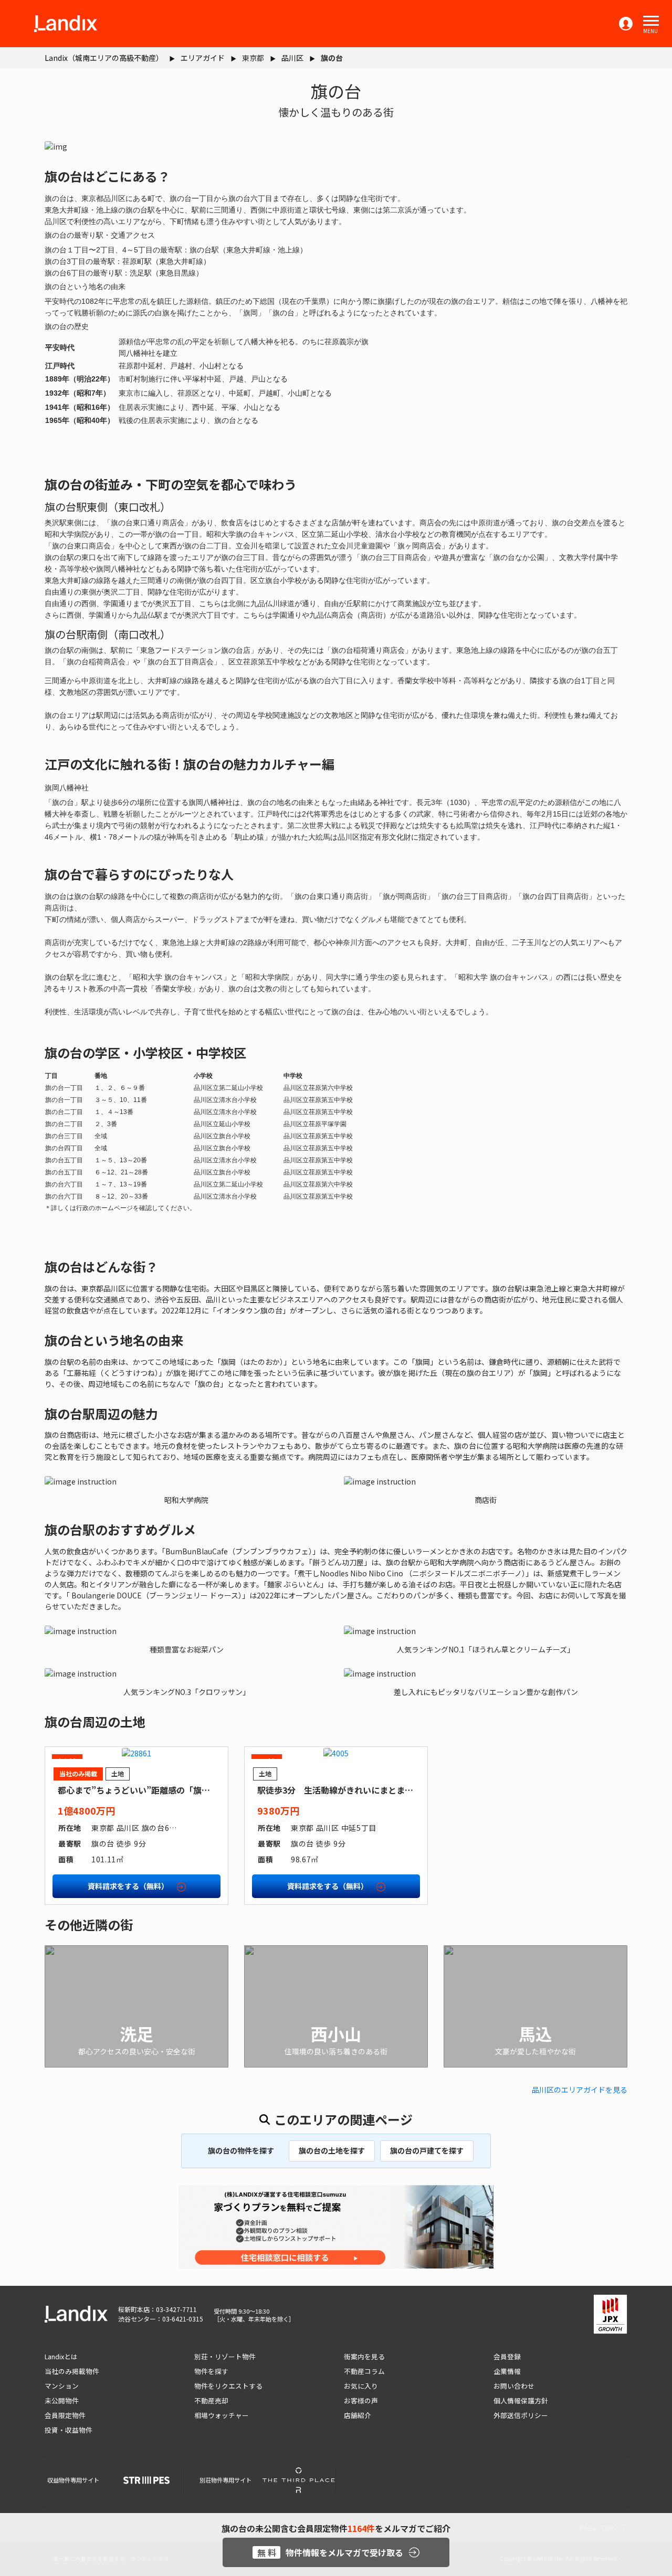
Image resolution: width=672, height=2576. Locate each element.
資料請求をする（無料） (129, 1886)
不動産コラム (364, 2371)
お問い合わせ (514, 2386)
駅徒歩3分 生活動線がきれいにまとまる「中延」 (352, 1790)
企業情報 (507, 2371)
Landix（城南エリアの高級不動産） (104, 58)
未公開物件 (62, 2400)
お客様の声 (361, 2400)
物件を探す (211, 2371)
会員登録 (507, 2356)
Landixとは (61, 2356)
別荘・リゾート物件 (225, 2356)
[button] (651, 21)
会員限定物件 (65, 2415)
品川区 (292, 58)
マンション (62, 2386)
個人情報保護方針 (521, 2400)
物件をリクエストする (228, 2386)
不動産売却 (211, 2400)
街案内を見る (364, 2356)
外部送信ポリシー (521, 2415)
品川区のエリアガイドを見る (580, 2090)
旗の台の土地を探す (332, 2150)
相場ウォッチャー (222, 2415)
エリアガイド (203, 58)
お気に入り (361, 2386)
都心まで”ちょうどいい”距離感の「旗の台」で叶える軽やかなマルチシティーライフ (218, 1790)
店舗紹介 (358, 2415)
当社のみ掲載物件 (72, 2371)
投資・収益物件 (69, 2430)
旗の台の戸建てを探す (427, 2150)
